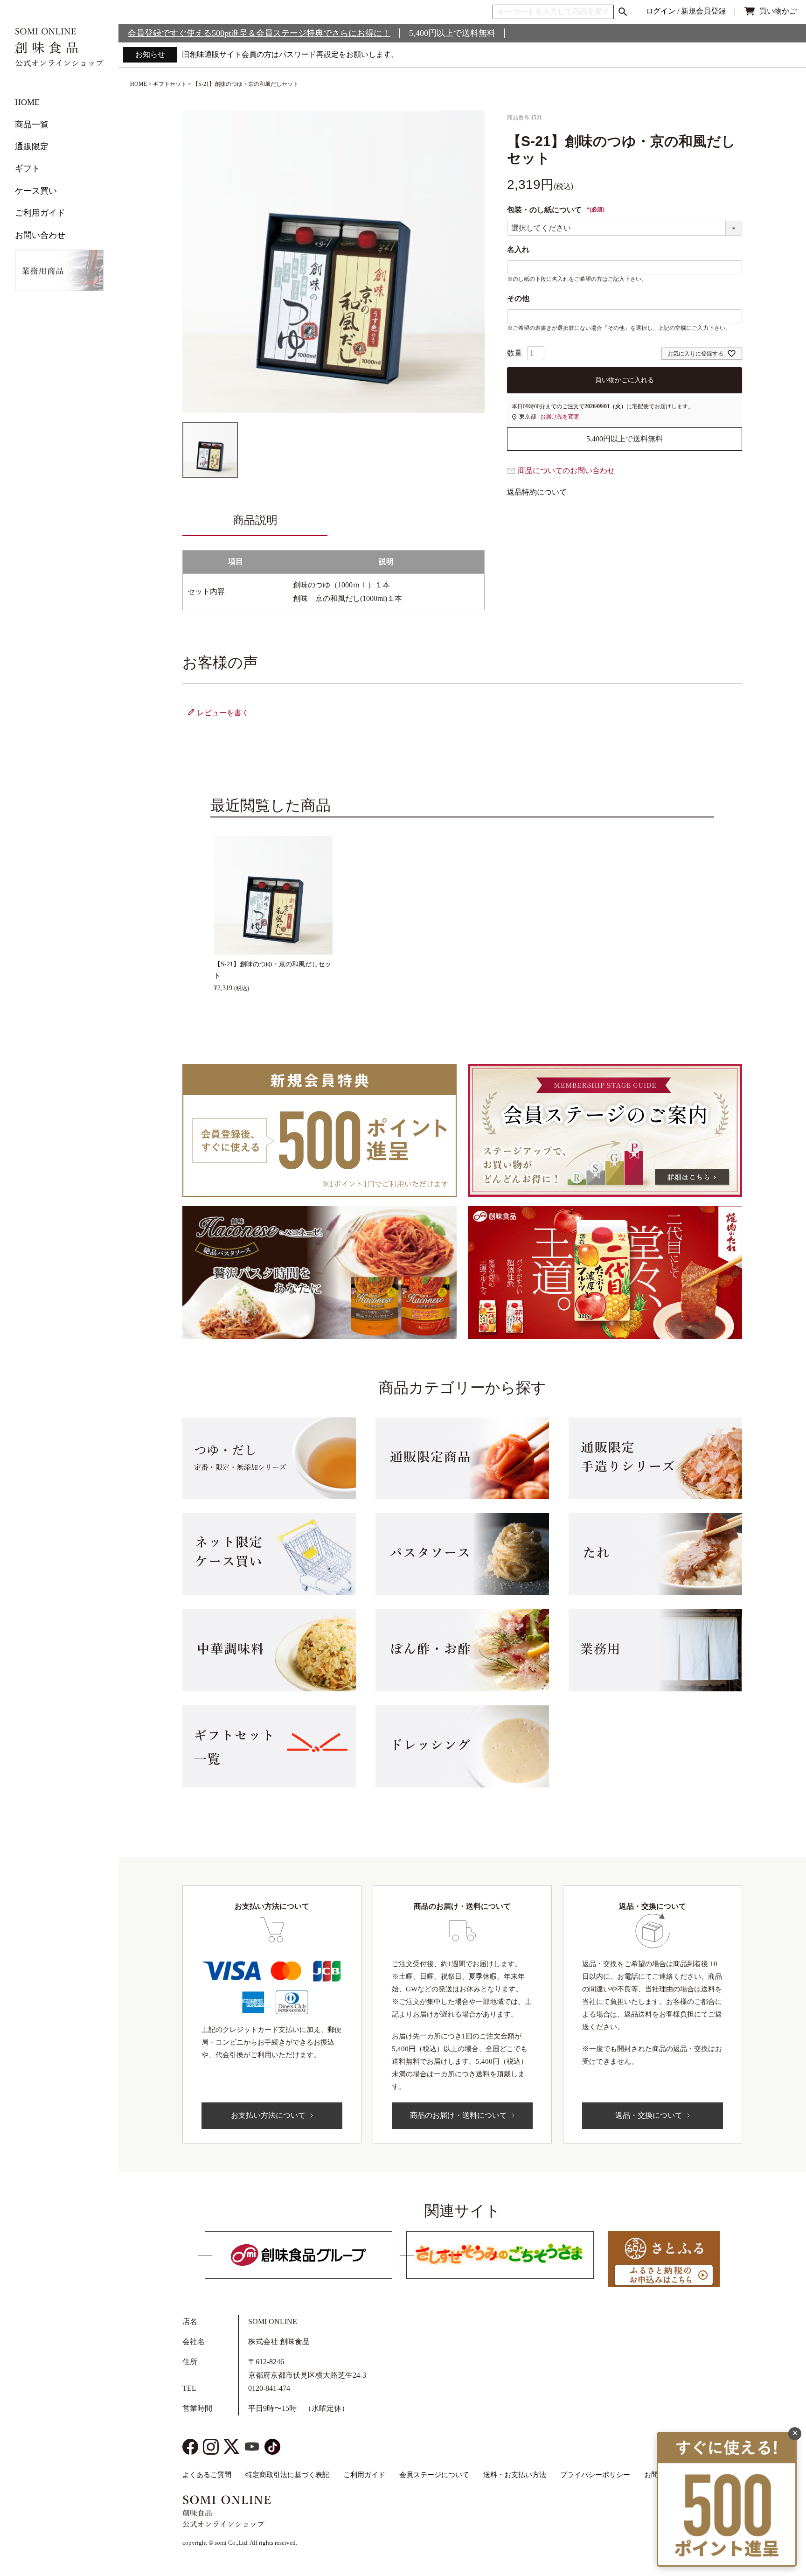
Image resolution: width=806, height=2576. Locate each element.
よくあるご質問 (207, 2475)
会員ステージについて (434, 2475)
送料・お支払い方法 (515, 2475)
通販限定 (32, 147)
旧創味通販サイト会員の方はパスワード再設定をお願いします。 (290, 54)
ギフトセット (170, 84)
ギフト (28, 168)
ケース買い (36, 191)
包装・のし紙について (556, 210)
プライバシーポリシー (595, 2475)
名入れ (518, 249)
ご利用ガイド (40, 213)
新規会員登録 (703, 11)
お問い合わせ (40, 235)
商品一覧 (32, 125)
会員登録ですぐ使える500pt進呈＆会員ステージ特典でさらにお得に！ (259, 33)
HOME (27, 102)
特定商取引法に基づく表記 (287, 2475)
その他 (518, 298)
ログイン (660, 11)
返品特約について (537, 492)
